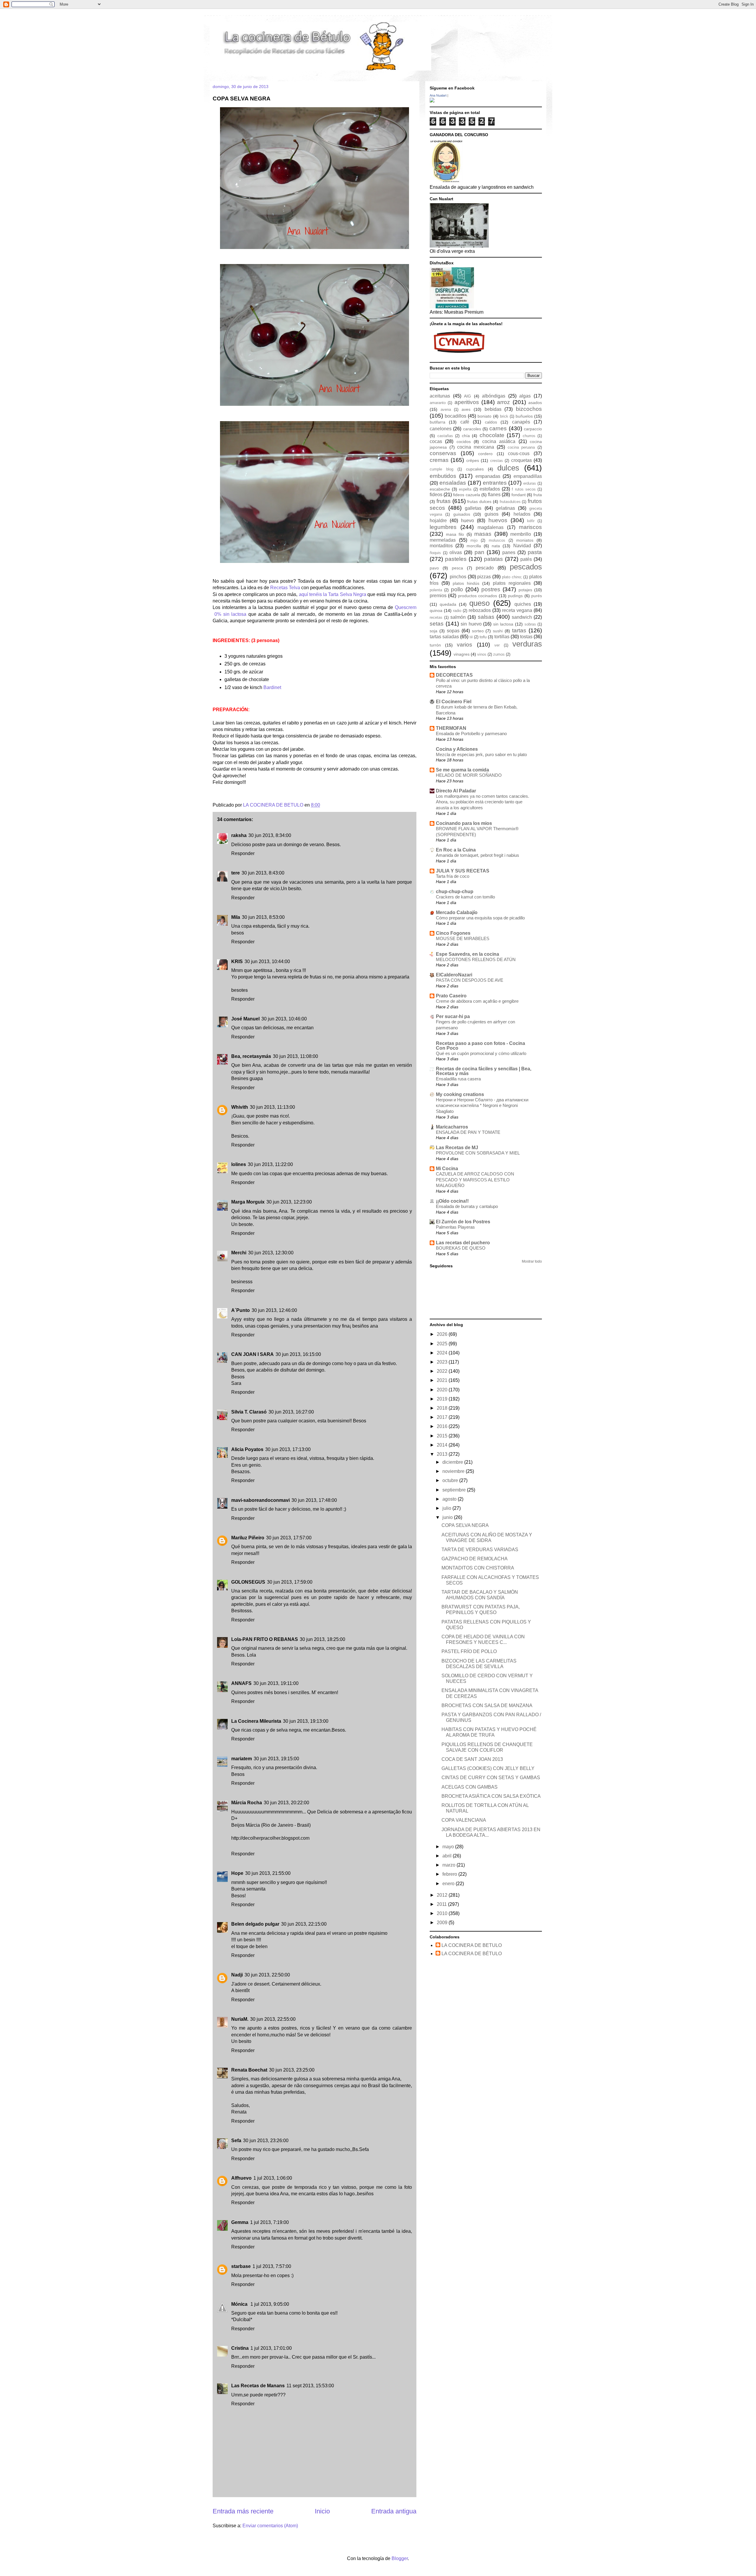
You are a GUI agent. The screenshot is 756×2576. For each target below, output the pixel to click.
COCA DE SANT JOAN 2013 (472, 1759)
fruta (538, 495)
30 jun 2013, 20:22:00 (286, 1803)
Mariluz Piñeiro (248, 1538)
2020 (443, 1390)
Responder (243, 853)
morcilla (474, 546)
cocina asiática (499, 441)
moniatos (525, 540)
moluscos (497, 540)
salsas (486, 617)
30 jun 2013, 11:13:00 (272, 1107)
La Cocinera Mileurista (256, 1721)
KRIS (237, 961)
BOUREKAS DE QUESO (461, 1248)
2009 (443, 1923)
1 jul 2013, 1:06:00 (273, 2178)
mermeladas (443, 540)
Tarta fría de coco (453, 876)
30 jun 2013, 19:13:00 (306, 1721)
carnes (498, 428)
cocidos (464, 442)
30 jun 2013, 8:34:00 (270, 835)
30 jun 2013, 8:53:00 (263, 917)
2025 (443, 1344)
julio (447, 1508)
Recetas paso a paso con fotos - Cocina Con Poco (480, 1046)
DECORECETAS (454, 675)
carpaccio (533, 429)
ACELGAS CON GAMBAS (470, 1787)
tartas (519, 630)
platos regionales (512, 583)
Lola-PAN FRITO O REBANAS (265, 1639)
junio (448, 1517)
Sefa (236, 2141)
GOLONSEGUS (248, 1582)
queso (479, 603)
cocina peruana (521, 447)
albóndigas (494, 396)
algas (525, 396)
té (471, 637)
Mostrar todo (532, 1261)
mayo (449, 1847)
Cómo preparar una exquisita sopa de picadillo (480, 918)
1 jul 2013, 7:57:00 (272, 2266)
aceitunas (440, 396)
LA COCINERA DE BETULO (274, 805)
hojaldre (438, 521)
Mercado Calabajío (457, 912)
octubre (451, 1480)
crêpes (473, 460)
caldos (491, 422)
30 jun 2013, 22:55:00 (273, 2019)
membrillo (521, 534)
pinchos (458, 577)
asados (535, 403)
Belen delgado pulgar (255, 1924)
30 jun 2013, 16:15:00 (298, 1354)
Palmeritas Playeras (455, 1227)
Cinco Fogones (453, 933)
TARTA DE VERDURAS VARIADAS (480, 1550)
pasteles (456, 559)
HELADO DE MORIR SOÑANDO (469, 775)
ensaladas (453, 483)
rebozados (480, 610)
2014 (443, 1445)
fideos (436, 495)
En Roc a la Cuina (456, 850)
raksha (239, 835)
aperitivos (467, 402)
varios (465, 645)
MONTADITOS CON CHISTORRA (478, 1568)
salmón (458, 617)
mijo (474, 540)
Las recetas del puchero (463, 1243)
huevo (467, 521)
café (465, 422)
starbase (241, 2266)
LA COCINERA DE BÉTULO (472, 1954)
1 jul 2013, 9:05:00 (270, 2304)
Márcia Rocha (247, 1803)
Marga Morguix (248, 1202)
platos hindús (466, 583)
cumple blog (441, 469)
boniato (484, 416)
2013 (443, 1454)
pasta (535, 552)
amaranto (438, 403)
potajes (525, 590)
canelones (441, 429)
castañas (445, 436)
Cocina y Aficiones (457, 749)
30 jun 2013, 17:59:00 (290, 1582)
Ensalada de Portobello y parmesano (471, 733)
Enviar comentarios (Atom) (270, 2526)
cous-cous (519, 454)
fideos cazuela (466, 495)
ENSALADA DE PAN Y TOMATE (468, 1132)
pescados (526, 567)
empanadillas (528, 476)
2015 (443, 1436)
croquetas (522, 460)
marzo (449, 1865)
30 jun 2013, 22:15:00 (304, 1924)
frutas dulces (479, 501)
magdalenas (491, 527)
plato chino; (512, 577)
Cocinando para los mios (464, 823)
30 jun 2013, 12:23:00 (289, 1202)
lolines (239, 1164)
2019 (443, 1399)
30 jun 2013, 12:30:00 (271, 1253)
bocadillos (456, 416)
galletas (473, 508)
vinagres (462, 654)
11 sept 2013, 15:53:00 (310, 2386)
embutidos (443, 476)
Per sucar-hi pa (453, 1016)
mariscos (530, 527)
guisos (492, 514)
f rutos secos (524, 489)
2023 (443, 1362)
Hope (237, 1873)
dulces (508, 468)
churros (529, 436)
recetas (436, 617)
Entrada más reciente (243, 2511)
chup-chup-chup (455, 891)
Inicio (322, 2511)
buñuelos (524, 416)
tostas (526, 637)
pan (479, 552)
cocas (436, 441)
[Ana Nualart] (432, 101)
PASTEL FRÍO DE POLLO (469, 1651)
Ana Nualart (438, 95)
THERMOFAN (451, 728)
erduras (530, 483)
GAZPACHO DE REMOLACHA (475, 1559)
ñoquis (435, 553)
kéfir (531, 521)
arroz (504, 402)
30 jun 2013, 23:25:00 (292, 2070)
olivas (456, 552)
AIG (467, 396)
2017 (443, 1417)
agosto (450, 1499)
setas (437, 624)
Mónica (240, 2304)
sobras (530, 624)
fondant (519, 495)
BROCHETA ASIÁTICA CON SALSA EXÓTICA (491, 1796)
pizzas (484, 577)
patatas (493, 559)
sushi (498, 631)
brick (504, 416)
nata (496, 546)
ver (497, 645)
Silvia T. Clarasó (249, 1412)
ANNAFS (241, 1683)
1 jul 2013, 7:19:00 (269, 2222)
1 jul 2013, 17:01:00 (271, 2348)
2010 (443, 1913)
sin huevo (471, 624)
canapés (521, 422)
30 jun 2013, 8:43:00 (263, 873)
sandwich (522, 617)
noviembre (454, 1471)
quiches (523, 604)
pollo (457, 589)
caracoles (472, 429)
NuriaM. (240, 2019)
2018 (443, 1408)
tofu (483, 637)
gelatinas (505, 508)
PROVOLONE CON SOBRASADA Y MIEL (478, 1153)
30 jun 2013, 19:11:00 (276, 1683)
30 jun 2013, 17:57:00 (289, 1538)
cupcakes (475, 469)
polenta (436, 590)
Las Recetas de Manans (258, 2386)
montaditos (441, 546)
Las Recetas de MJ (457, 1148)
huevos (498, 520)
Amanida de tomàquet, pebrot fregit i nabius (478, 855)
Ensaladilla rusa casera (458, 1079)
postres (491, 589)
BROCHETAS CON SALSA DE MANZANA (487, 1705)
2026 (443, 1334)
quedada (448, 604)
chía (466, 436)
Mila (236, 917)
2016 (443, 1426)
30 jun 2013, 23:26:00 (266, 2141)
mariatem (242, 1759)
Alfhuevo (241, 2178)
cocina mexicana (476, 447)
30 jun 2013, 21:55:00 (268, 1873)
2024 (443, 1353)
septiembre (455, 1490)
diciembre (453, 1462)
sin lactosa (503, 624)
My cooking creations (460, 1094)
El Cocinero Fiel (454, 702)
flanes (494, 495)
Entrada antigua (394, 2511)
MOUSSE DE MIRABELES (463, 938)
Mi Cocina (447, 1169)
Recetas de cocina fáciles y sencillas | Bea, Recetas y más (484, 1071)
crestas (497, 461)
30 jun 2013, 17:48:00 (314, 1500)
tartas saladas (444, 637)
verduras (527, 644)
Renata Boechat (249, 2070)
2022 (443, 1371)
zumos (499, 654)
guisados (462, 514)
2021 (443, 1380)
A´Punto (241, 1310)
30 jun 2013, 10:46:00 (284, 1019)
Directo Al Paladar (456, 791)
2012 (443, 1895)
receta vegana (517, 610)
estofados (490, 489)
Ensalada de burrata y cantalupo (467, 1206)
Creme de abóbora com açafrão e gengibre (477, 1001)
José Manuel (245, 1019)
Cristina (240, 2348)
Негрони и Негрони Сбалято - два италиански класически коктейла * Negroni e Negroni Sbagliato (482, 1106)
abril (448, 1856)
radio (457, 611)
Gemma (240, 2222)
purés (537, 596)
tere (236, 873)
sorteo (478, 631)
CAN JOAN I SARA (252, 1354)
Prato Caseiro (451, 996)
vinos (482, 654)
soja (434, 631)
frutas (444, 501)
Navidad (522, 546)
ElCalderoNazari (454, 975)
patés (526, 559)
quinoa (436, 610)
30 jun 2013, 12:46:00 (274, 1310)
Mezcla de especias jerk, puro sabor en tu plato (481, 754)
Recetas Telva (285, 588)
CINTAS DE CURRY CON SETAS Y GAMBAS (491, 1778)
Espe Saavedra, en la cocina (467, 954)
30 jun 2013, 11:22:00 (270, 1164)
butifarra (438, 422)
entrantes (495, 483)
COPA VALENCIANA (464, 1820)
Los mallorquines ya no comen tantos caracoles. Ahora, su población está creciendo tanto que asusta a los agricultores (483, 802)
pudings (515, 596)
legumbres (443, 527)
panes (509, 552)
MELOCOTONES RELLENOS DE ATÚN (476, 959)
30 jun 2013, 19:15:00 (276, 1759)
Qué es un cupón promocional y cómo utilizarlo (481, 1053)
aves (466, 409)
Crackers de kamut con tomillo (465, 897)
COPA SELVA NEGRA (465, 1525)
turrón (435, 645)
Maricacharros (452, 1127)
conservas (443, 453)
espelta (465, 489)
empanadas (488, 476)
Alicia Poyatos (247, 1449)
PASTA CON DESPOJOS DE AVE (470, 980)
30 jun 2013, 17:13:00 (288, 1449)
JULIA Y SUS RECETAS (463, 871)
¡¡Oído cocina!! (452, 1201)
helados (522, 514)
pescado (485, 568)
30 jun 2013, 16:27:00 (291, 1412)
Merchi (239, 1253)
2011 (442, 1904)
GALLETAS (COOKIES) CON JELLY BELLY (488, 1768)
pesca (457, 568)
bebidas (493, 409)
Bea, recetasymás (251, 1056)
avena (446, 409)
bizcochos (529, 409)
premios (438, 596)
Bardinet (272, 687)
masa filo (455, 534)
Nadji (237, 1975)
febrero (450, 1874)
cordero (485, 454)
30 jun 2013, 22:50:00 (267, 1975)
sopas (453, 631)
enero (449, 1884)
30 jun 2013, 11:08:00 (295, 1056)
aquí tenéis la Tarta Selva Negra (333, 594)
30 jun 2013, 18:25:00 (322, 1639)
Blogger (400, 2558)
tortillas (502, 637)
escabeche (440, 489)
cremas (439, 460)
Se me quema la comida (462, 770)
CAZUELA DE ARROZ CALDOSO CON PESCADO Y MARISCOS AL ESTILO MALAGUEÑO (475, 1180)
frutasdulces (510, 502)
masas (483, 534)
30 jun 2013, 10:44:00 (267, 961)
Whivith (240, 1107)
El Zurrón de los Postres (463, 1222)
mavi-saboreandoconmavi (260, 1500)
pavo (434, 568)
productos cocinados (478, 596)
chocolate (492, 435)
